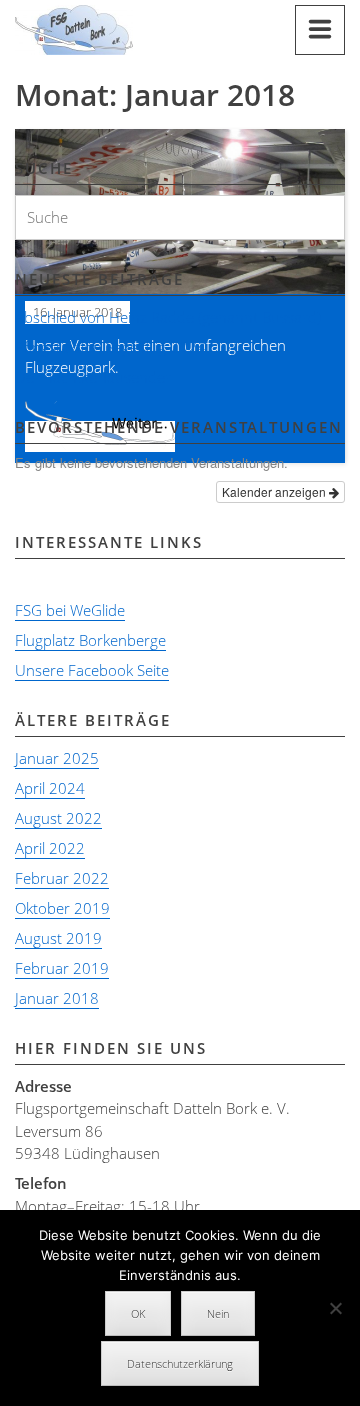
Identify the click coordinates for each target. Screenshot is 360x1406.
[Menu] (320, 30)
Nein (218, 1313)
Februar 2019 (62, 968)
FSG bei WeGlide (70, 610)
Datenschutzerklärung (180, 1363)
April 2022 (50, 848)
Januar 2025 (57, 758)
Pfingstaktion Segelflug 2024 (110, 347)
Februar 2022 (62, 878)
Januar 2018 (57, 998)
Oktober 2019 (62, 908)
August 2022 (58, 818)
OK (138, 1313)
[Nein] (335, 1308)
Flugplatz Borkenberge (90, 640)
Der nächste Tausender (93, 377)
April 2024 (50, 788)
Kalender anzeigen (275, 491)
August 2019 (58, 938)
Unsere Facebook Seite (92, 670)
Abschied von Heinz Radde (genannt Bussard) (168, 317)
